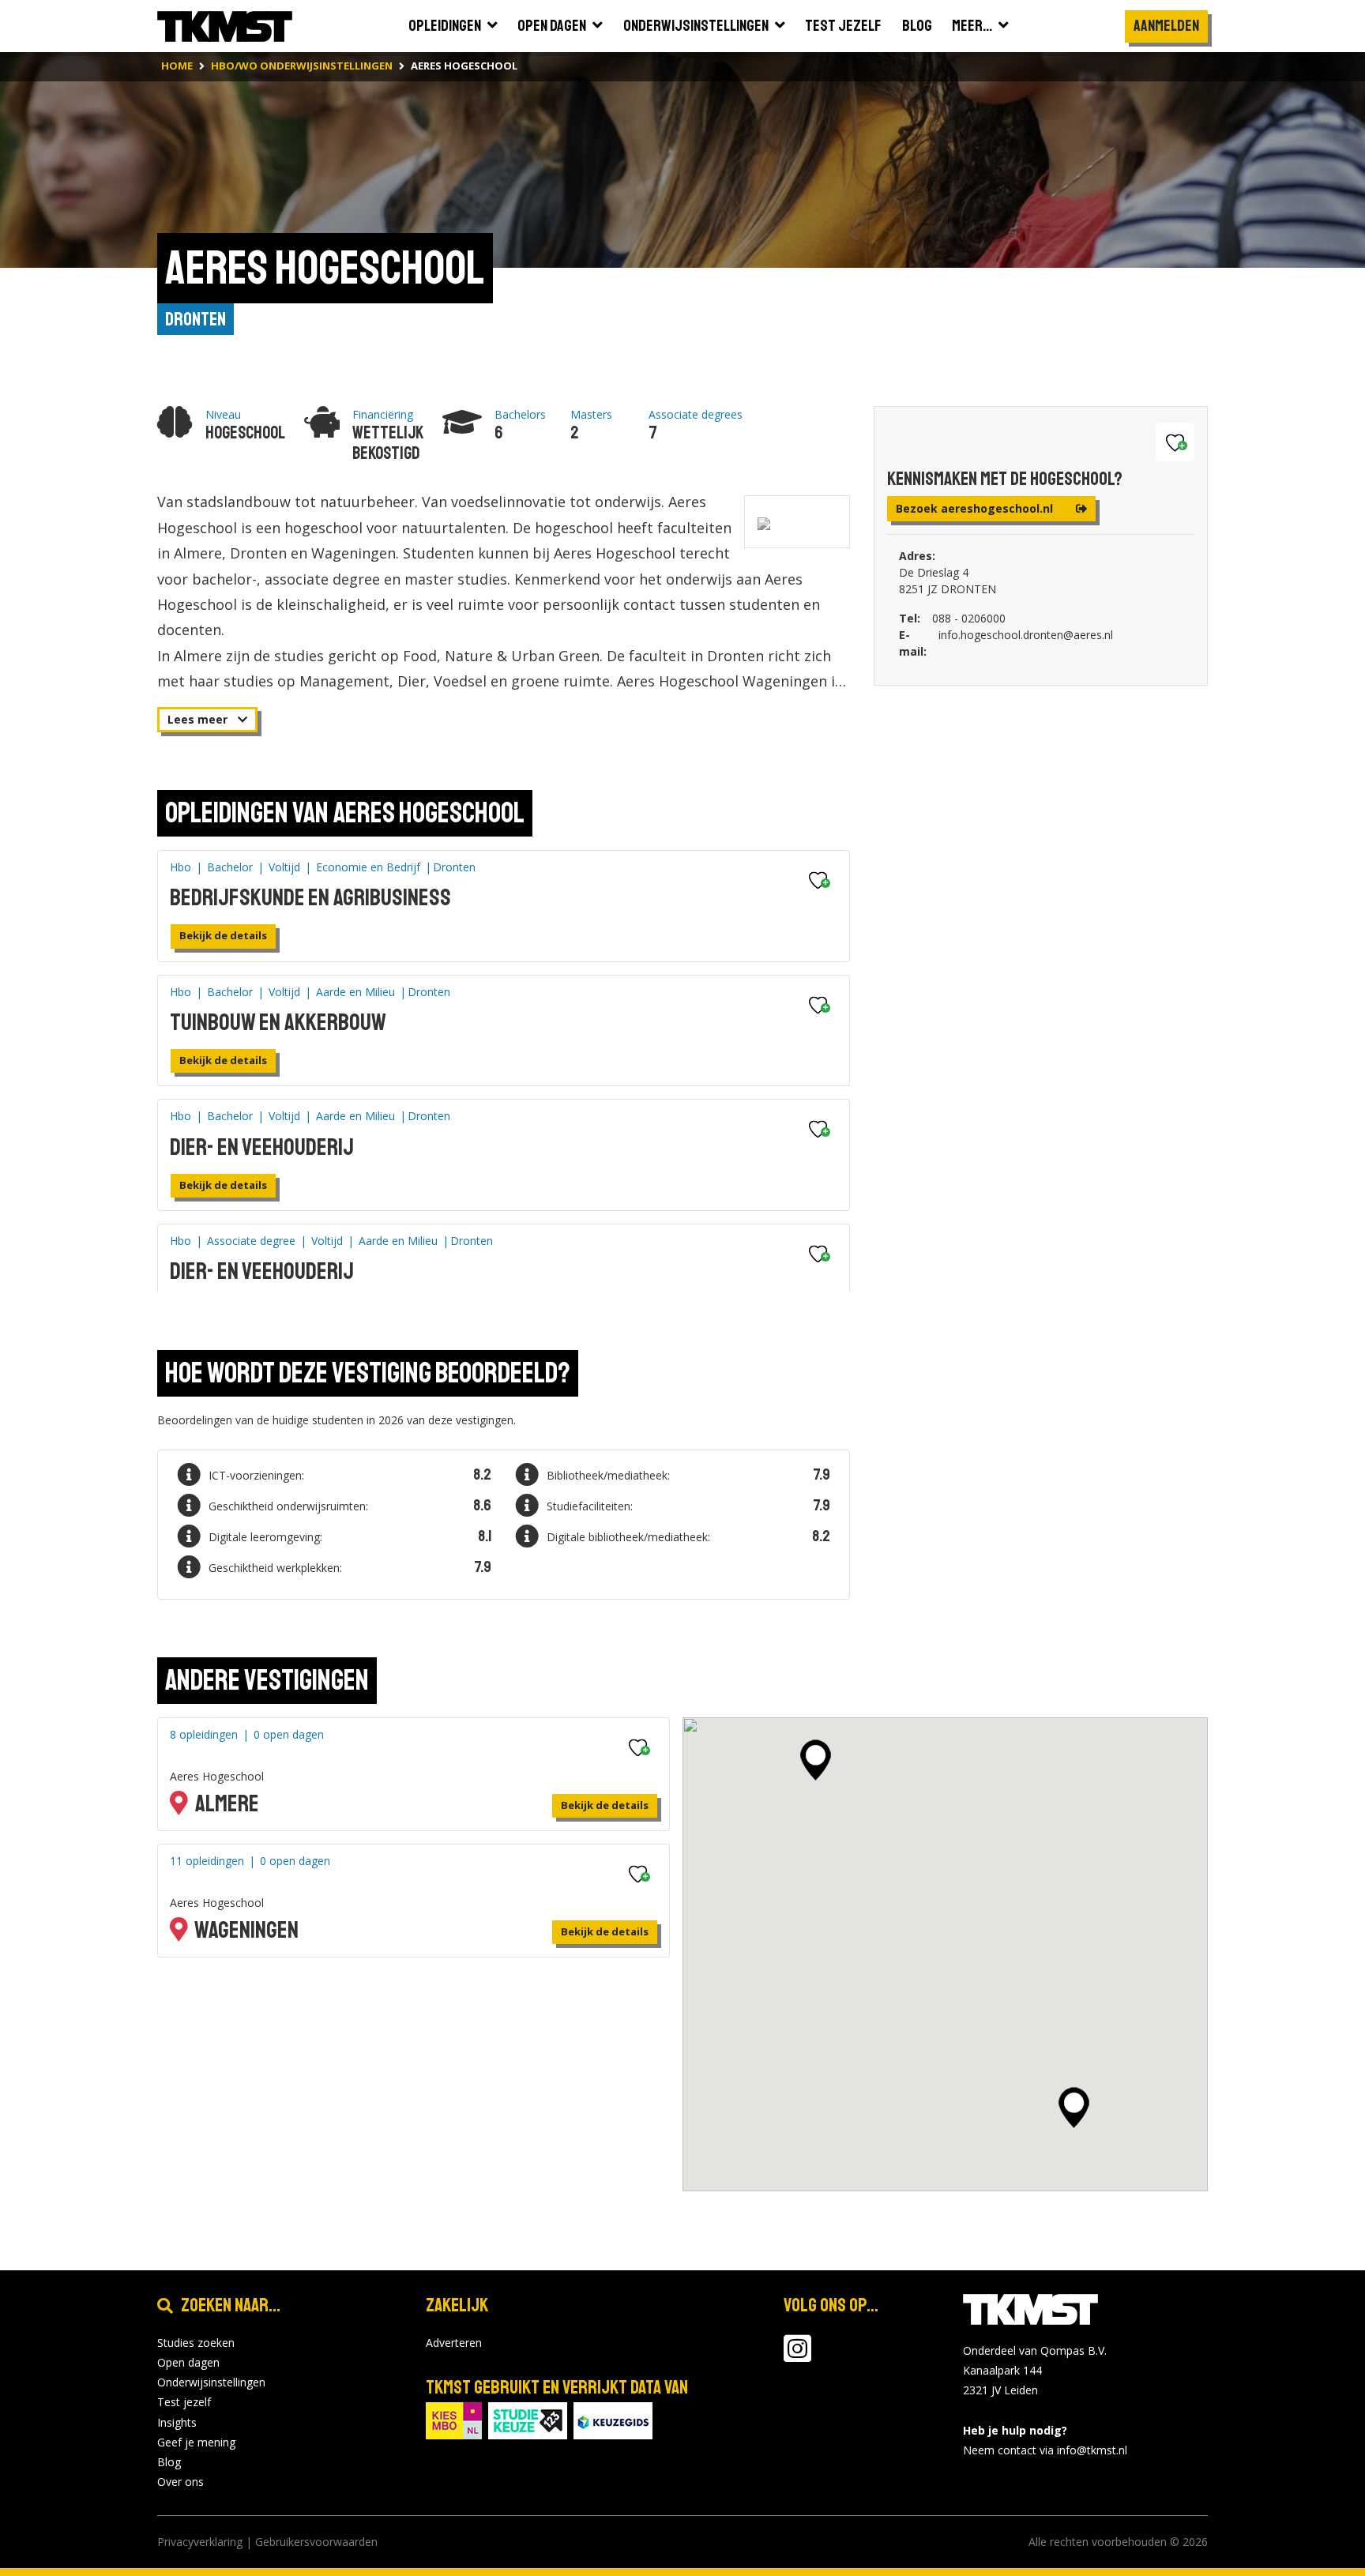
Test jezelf (184, 2402)
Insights (177, 2422)
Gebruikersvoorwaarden (316, 2542)
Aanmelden (1166, 26)
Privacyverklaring (200, 2542)
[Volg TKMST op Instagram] (797, 2356)
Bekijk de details (223, 935)
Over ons (180, 2482)
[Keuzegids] (613, 2419)
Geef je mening (196, 2442)
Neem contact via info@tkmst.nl (1045, 2450)
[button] (816, 1760)
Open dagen (188, 2362)
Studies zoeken (196, 2343)
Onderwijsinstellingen (211, 2382)
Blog (169, 2462)
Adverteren (454, 2343)
